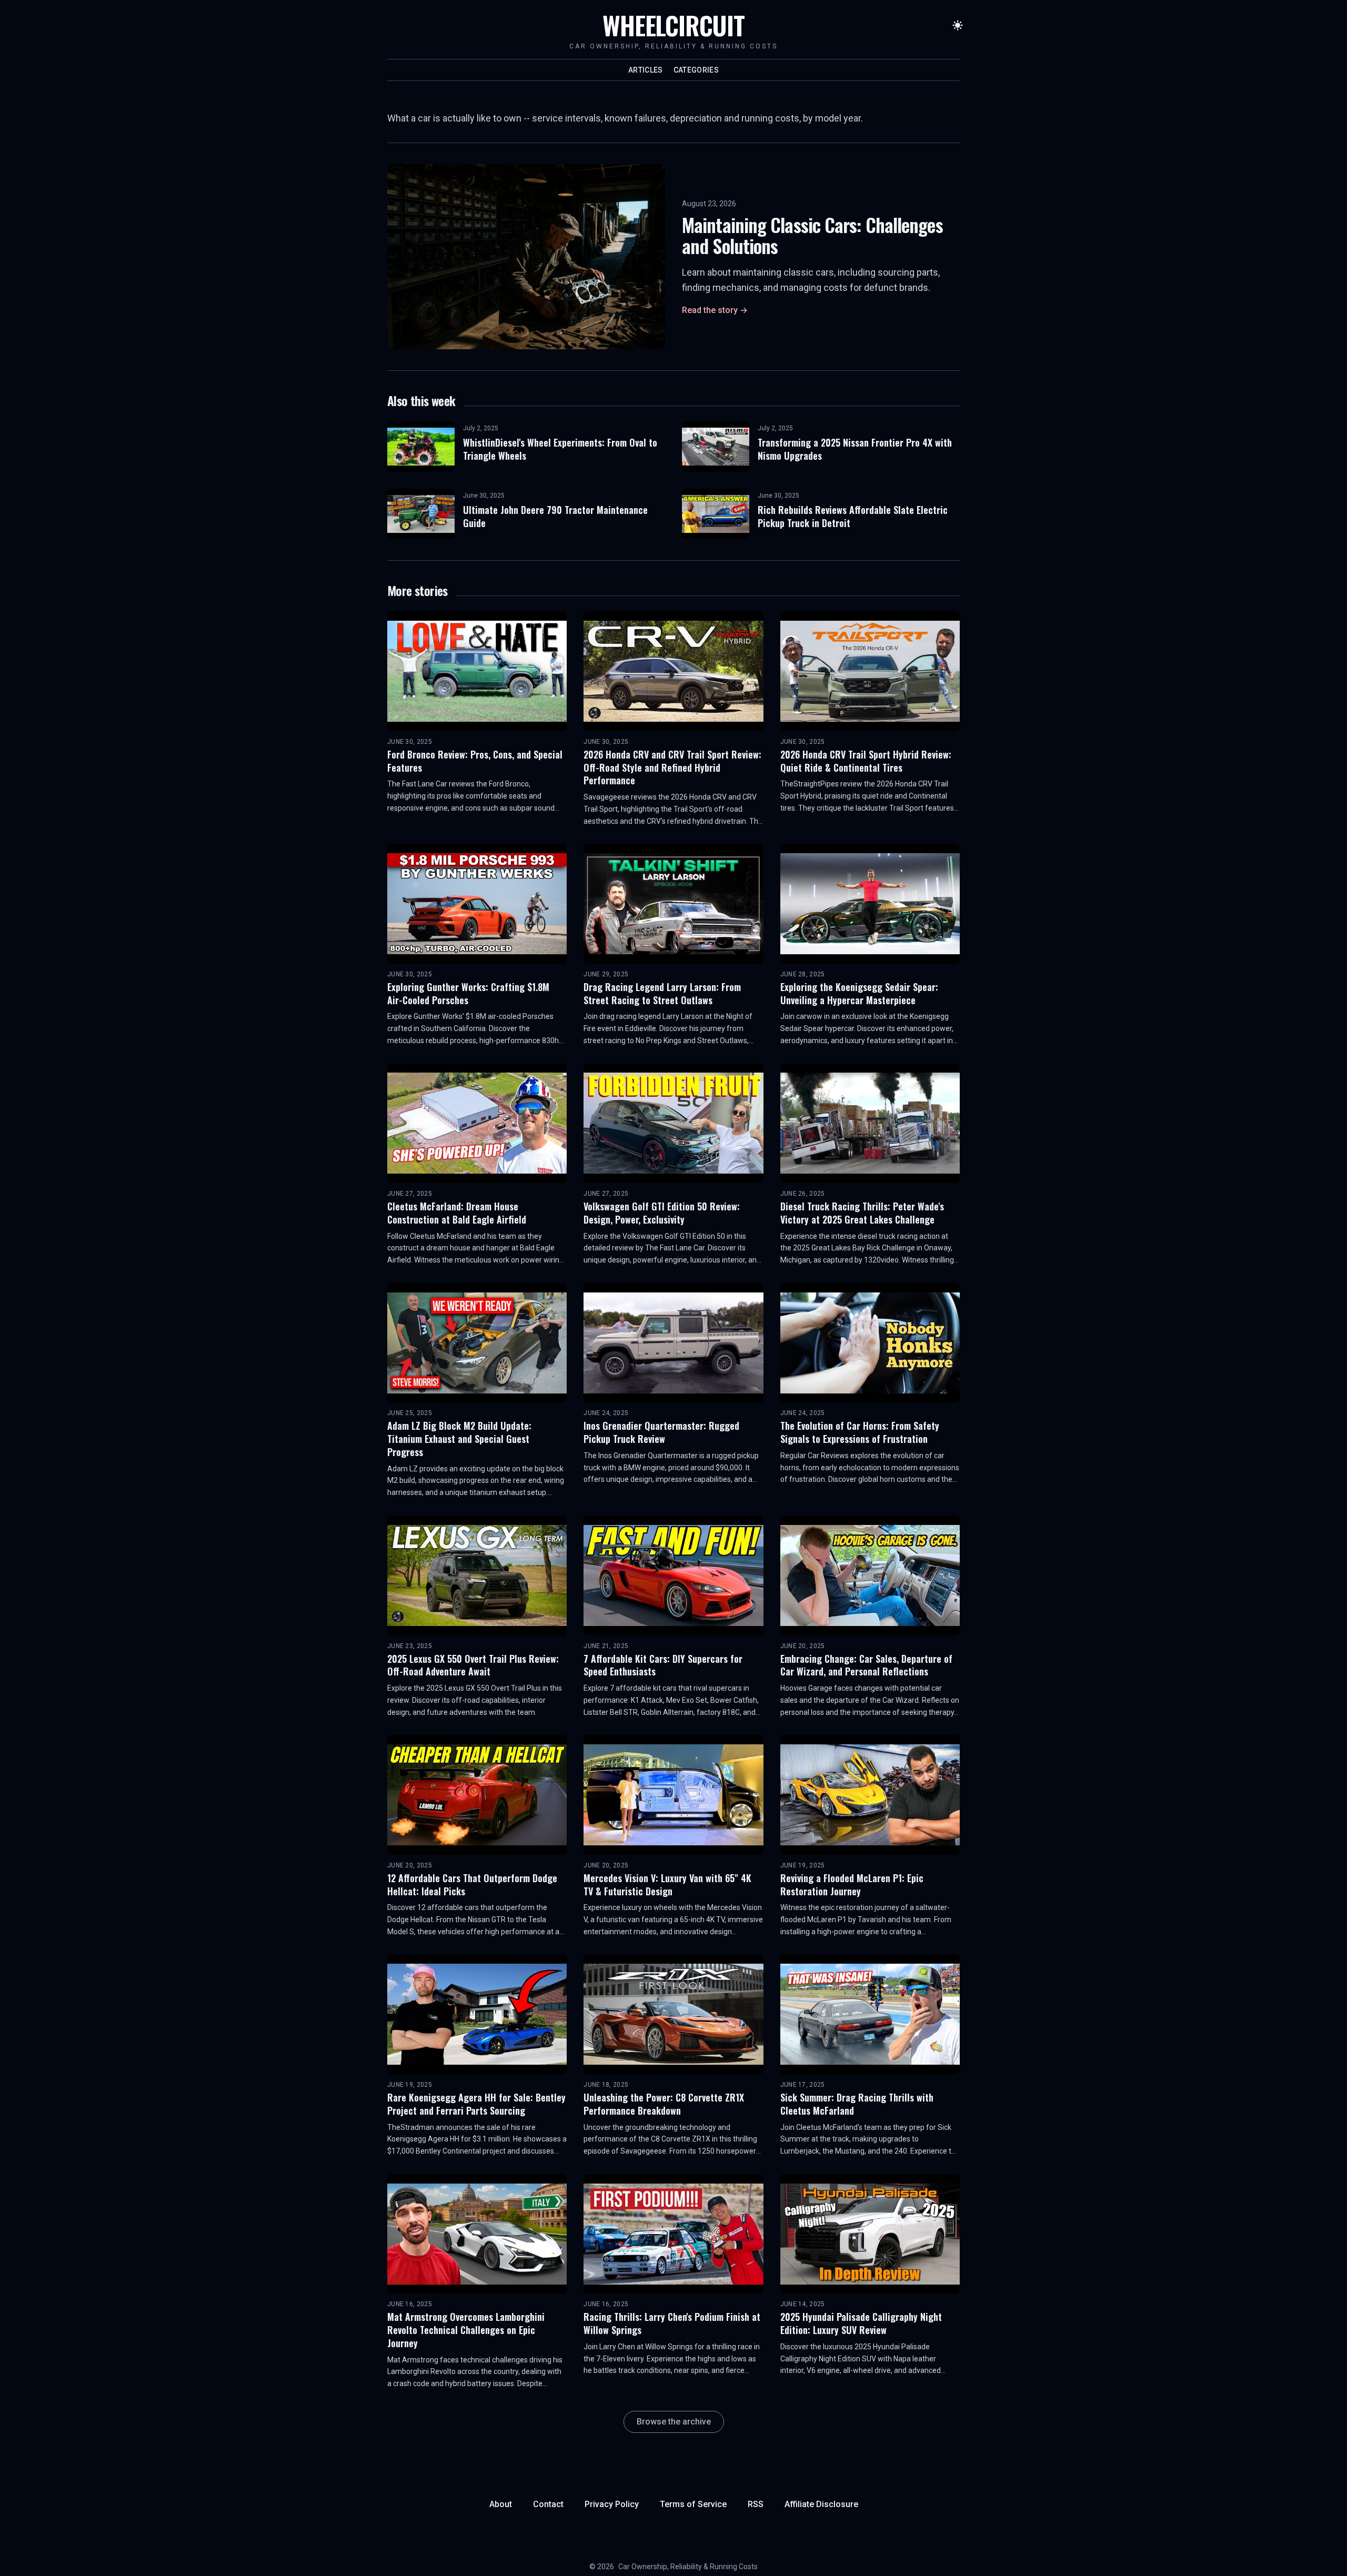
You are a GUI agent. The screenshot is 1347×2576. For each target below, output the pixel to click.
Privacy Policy (612, 2504)
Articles (646, 70)
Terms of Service (693, 2504)
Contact (548, 2504)
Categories (696, 70)
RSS (756, 2504)
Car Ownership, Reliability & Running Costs (688, 2567)
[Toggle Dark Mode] (958, 25)
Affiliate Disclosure (821, 2504)
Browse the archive (674, 2422)
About (501, 2504)
